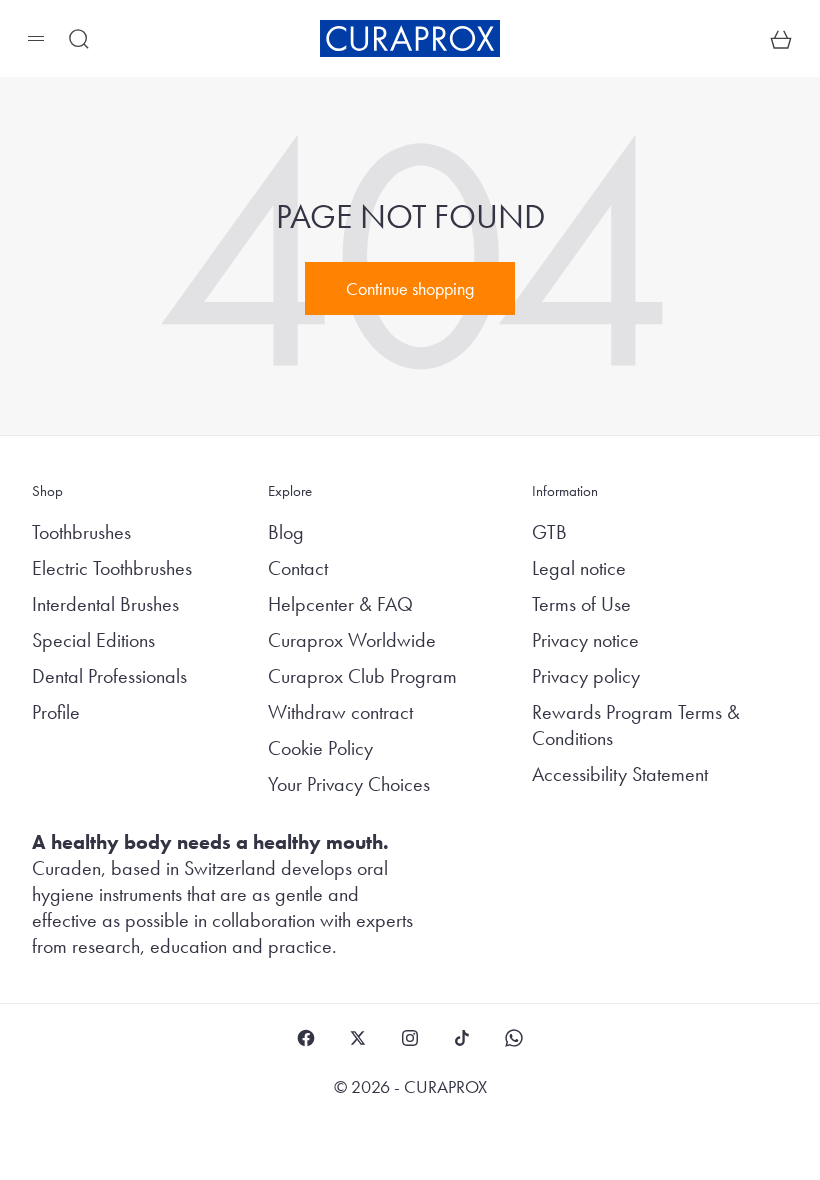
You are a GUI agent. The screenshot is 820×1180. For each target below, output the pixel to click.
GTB (549, 532)
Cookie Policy (320, 748)
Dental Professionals (109, 676)
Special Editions (93, 640)
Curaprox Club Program (362, 676)
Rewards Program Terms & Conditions (636, 725)
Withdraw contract (340, 712)
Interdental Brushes (105, 604)
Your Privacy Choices (349, 784)
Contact (298, 568)
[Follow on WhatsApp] (514, 1038)
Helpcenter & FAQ (340, 604)
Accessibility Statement (620, 774)
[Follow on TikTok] (462, 1038)
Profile (56, 712)
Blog (286, 532)
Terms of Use (581, 604)
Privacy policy (586, 676)
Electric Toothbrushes (112, 568)
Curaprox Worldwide (352, 640)
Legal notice (579, 568)
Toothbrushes (81, 532)
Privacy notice (585, 640)
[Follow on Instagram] (410, 1038)
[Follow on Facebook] (306, 1038)
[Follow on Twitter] (358, 1038)
